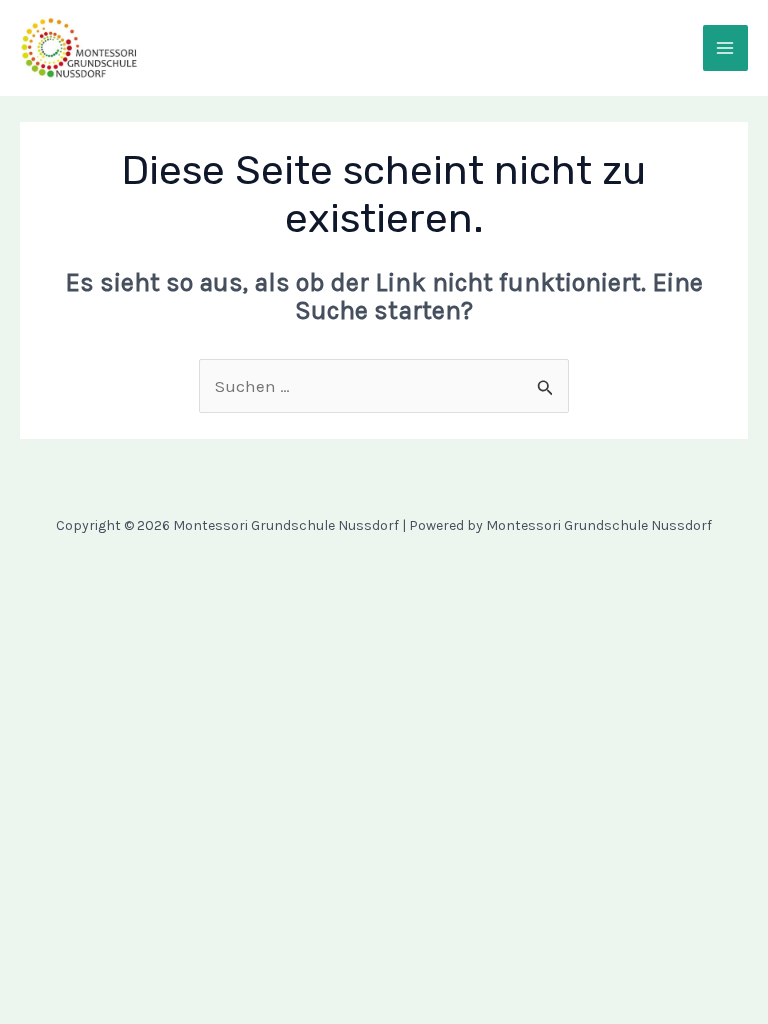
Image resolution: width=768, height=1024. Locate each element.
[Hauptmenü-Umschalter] (726, 48)
